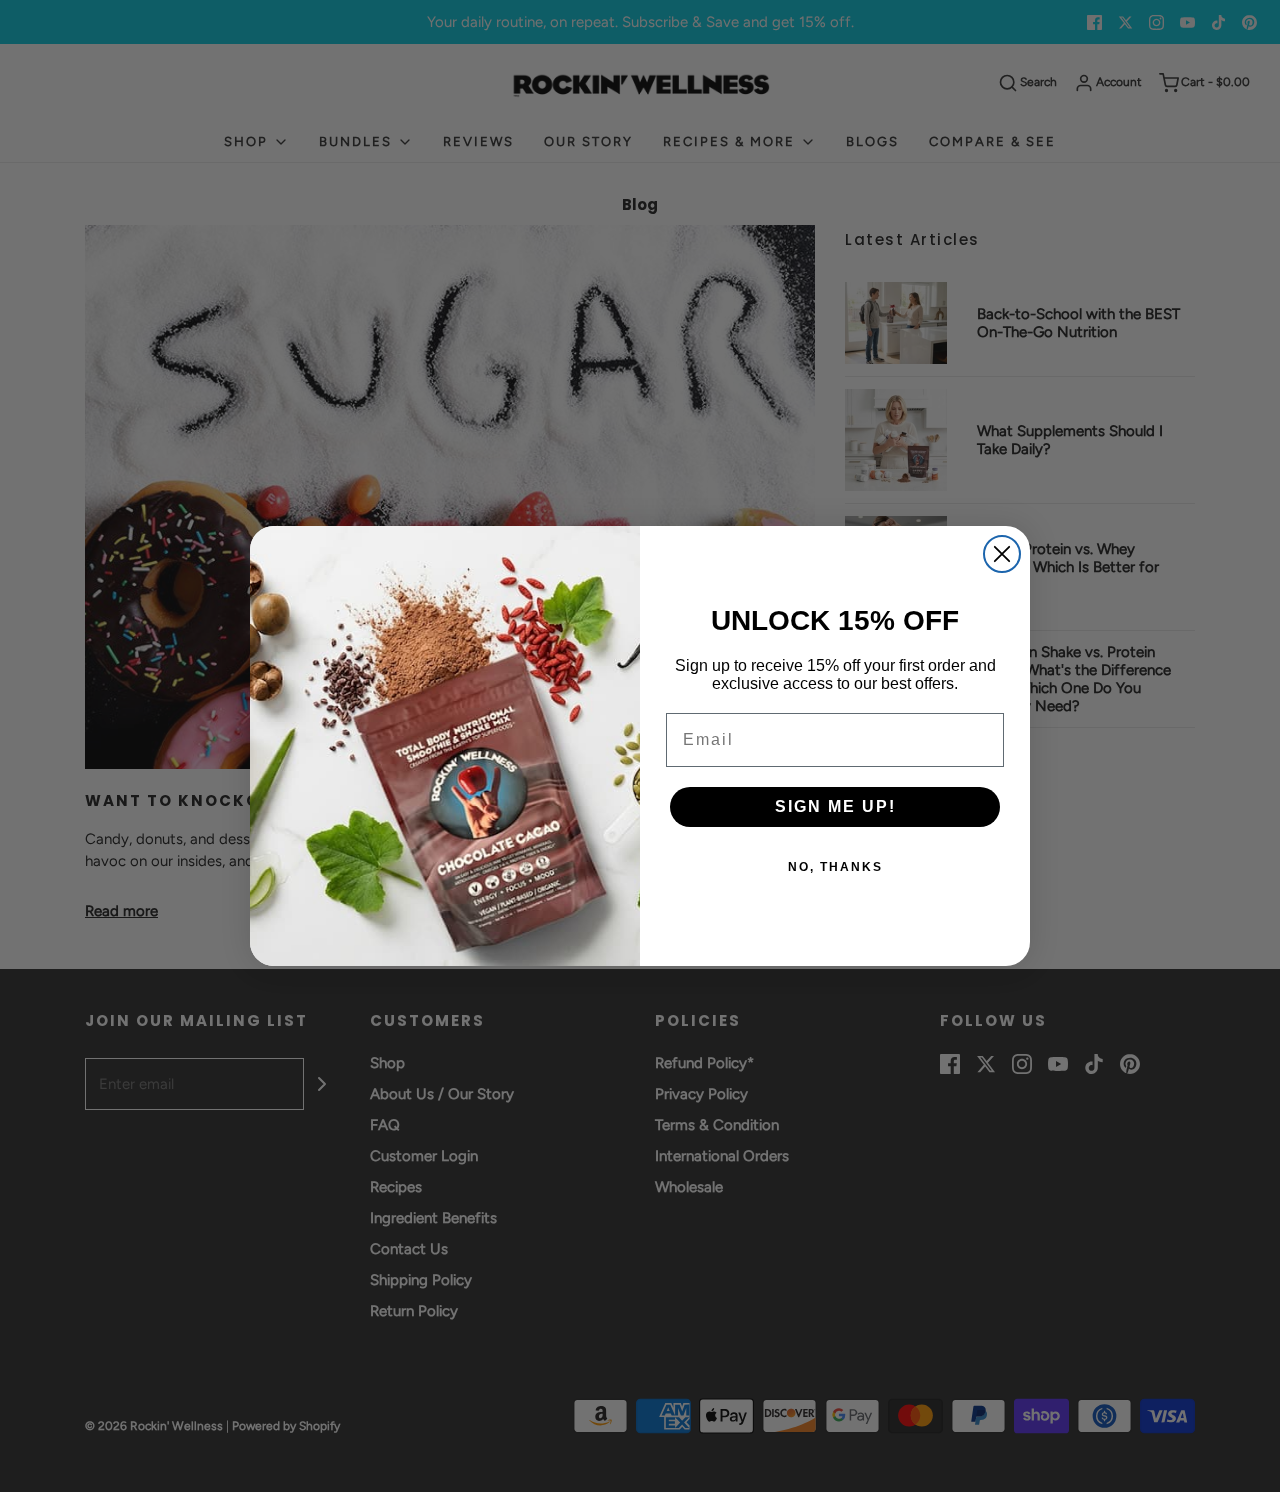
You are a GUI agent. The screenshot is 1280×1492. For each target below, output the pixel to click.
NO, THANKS (835, 867)
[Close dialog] (1002, 554)
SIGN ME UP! (835, 806)
